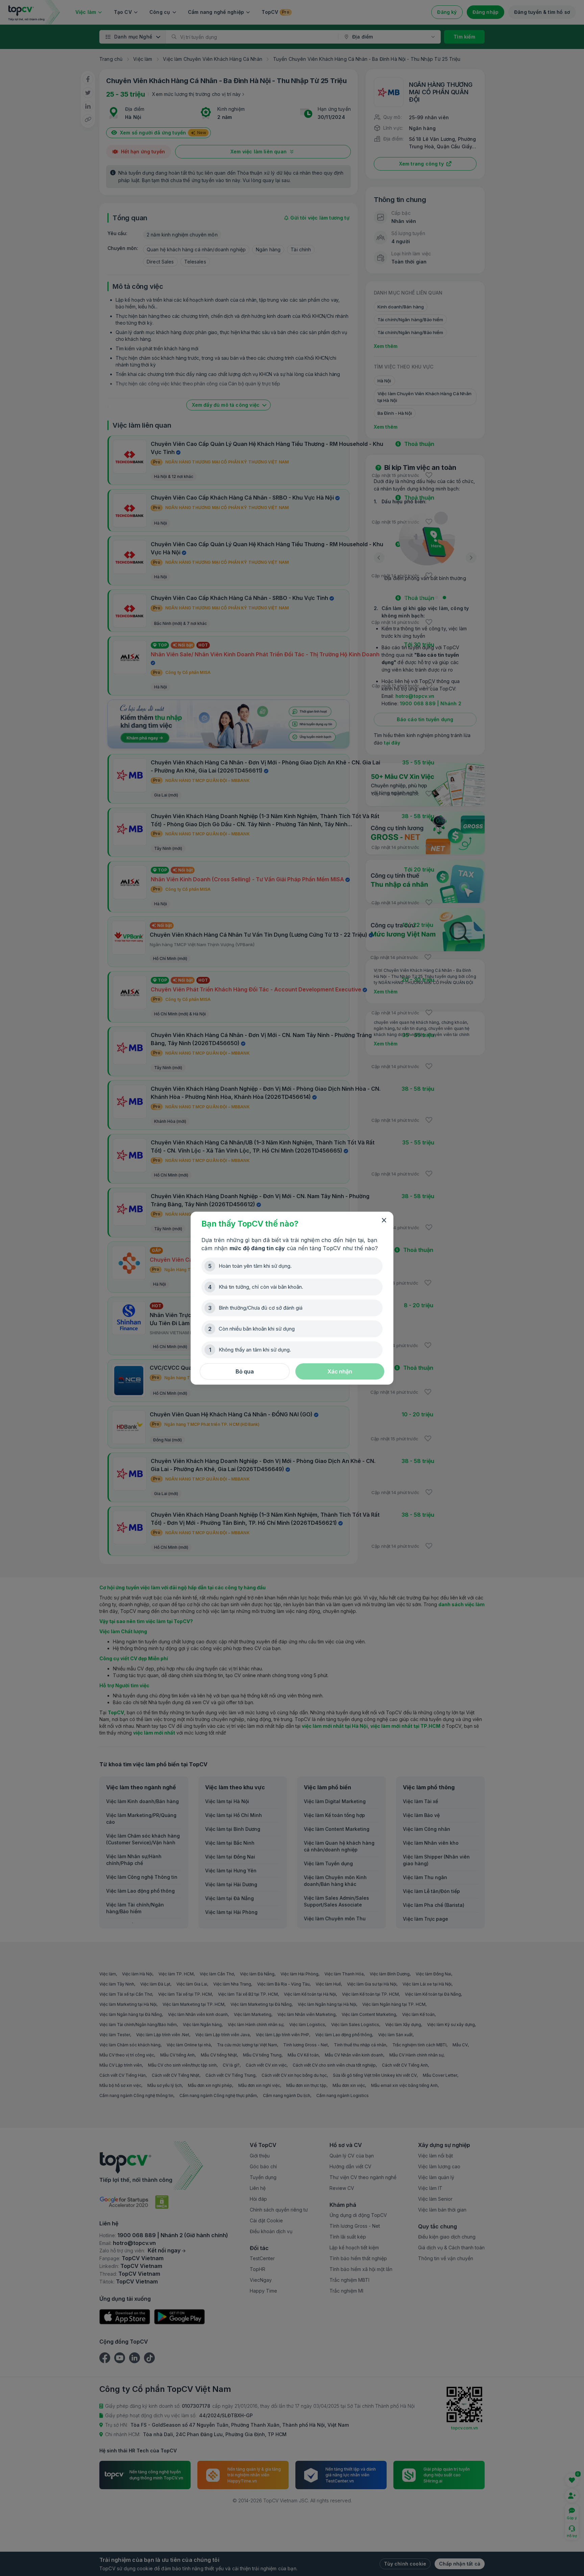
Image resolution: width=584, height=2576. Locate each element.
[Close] (384, 1220)
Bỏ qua (245, 1371)
